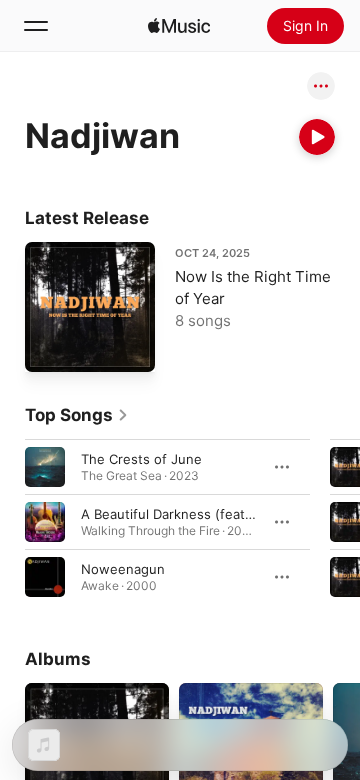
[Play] (317, 137)
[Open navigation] (36, 26)
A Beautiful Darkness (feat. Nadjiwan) (198, 514)
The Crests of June (141, 459)
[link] (77, 415)
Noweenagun (123, 569)
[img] (179, 26)
